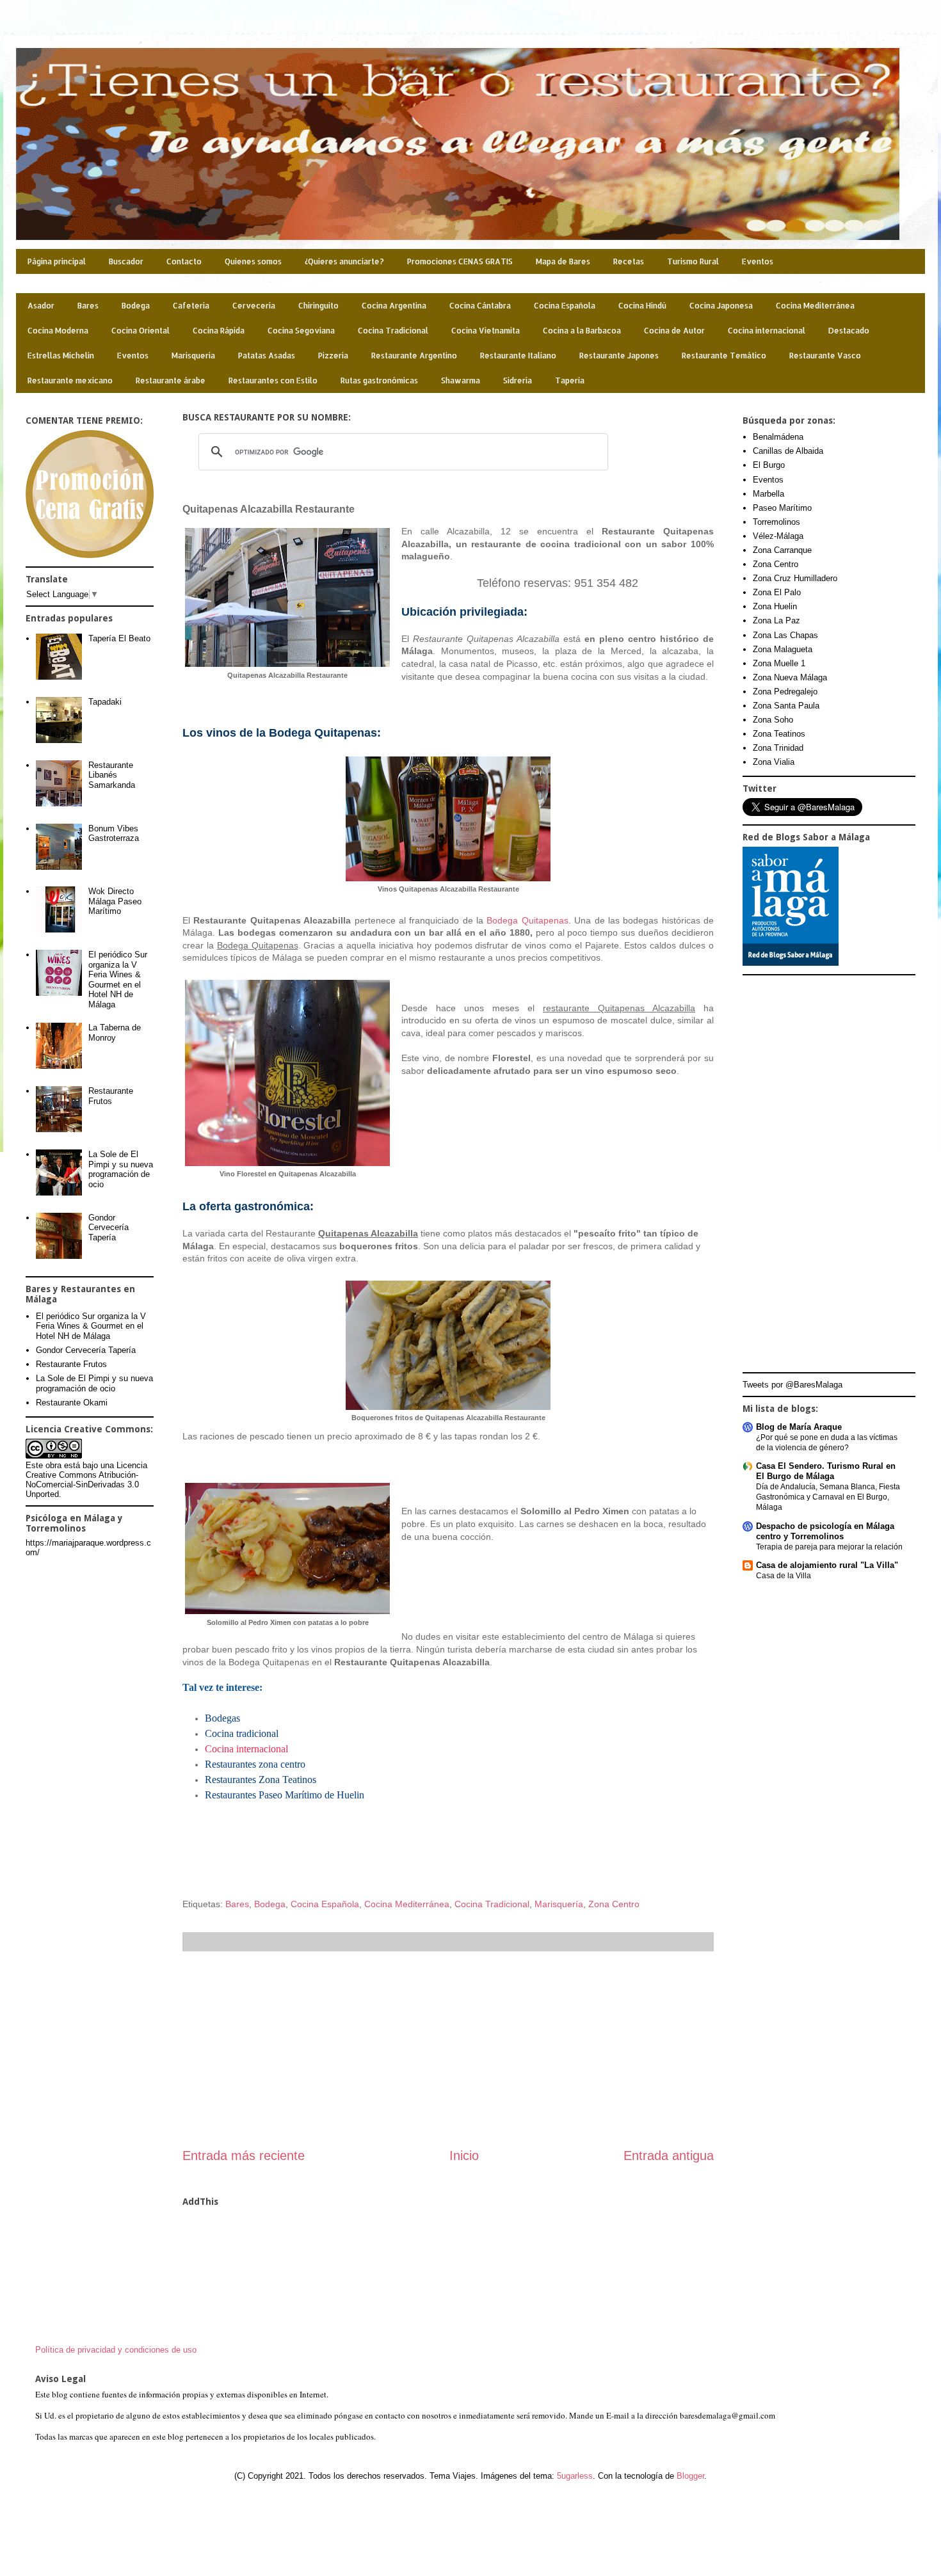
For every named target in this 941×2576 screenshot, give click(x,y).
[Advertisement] (448, 2049)
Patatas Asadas (267, 356)
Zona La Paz (776, 620)
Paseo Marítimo (782, 508)
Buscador (126, 261)
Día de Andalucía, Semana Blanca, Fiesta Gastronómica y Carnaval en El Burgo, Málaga (828, 1497)
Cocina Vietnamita (486, 331)
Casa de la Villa (784, 1576)
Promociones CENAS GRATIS (460, 261)
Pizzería (333, 356)
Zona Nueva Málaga (790, 677)
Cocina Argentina (394, 306)
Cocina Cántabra (480, 306)
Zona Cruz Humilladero (795, 578)
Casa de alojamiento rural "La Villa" (827, 1565)
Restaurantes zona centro (255, 1764)
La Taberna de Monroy (115, 1033)
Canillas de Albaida (788, 451)
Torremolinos (776, 522)
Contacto (184, 261)
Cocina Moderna (58, 331)
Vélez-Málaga (778, 536)
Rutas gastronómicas (379, 380)
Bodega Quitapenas (527, 920)
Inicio (464, 2156)
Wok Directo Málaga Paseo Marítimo (115, 901)
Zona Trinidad (778, 748)
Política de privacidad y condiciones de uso (116, 2350)
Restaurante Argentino (414, 356)
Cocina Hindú (642, 306)
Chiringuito (318, 306)
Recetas (629, 261)
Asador (41, 306)
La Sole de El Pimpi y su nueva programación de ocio (121, 1169)
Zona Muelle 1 (779, 663)
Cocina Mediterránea (815, 306)
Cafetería (191, 306)
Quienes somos (253, 261)
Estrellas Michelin (61, 356)
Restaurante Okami (72, 1403)
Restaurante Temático (724, 356)
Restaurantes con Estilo (273, 380)
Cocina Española (565, 306)
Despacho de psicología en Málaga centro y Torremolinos (825, 1531)
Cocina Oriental (141, 331)
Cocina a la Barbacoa (582, 331)
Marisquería (193, 356)
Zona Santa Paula (786, 706)
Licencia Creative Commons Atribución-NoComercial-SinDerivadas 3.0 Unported (86, 1480)
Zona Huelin (775, 606)
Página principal (57, 261)
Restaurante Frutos (111, 1096)
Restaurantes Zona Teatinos (261, 1780)
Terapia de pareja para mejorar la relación (829, 1547)
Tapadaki (105, 702)
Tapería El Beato (119, 638)
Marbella (768, 494)
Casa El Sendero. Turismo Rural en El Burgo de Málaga (826, 1471)
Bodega (136, 306)
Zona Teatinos (779, 734)
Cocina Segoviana (301, 331)
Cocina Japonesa (721, 306)
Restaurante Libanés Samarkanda (112, 775)
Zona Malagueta (783, 649)
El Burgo (769, 465)
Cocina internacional (767, 331)
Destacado (849, 331)
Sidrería (518, 380)
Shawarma (461, 380)
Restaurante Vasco (825, 356)
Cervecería (254, 306)
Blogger (690, 2476)
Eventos (758, 261)
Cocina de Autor (674, 331)
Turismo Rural (693, 261)
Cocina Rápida (219, 331)
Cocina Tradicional (393, 331)
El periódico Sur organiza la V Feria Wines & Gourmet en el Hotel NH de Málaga (118, 980)
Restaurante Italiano (518, 356)
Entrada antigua (669, 2156)
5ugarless (575, 2476)
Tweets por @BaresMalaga (792, 1385)
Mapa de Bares (563, 261)
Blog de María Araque (799, 1427)
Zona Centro (614, 1904)
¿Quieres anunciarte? (344, 261)
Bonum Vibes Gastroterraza (114, 834)
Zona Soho (773, 720)
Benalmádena (778, 437)
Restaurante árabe (171, 380)
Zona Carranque (782, 550)
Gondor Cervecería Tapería (109, 1228)
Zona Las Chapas (785, 635)
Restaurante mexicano (70, 380)
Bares (88, 306)
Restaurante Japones (619, 356)
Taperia (570, 380)
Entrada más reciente (244, 2156)
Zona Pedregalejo (785, 692)
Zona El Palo (777, 592)
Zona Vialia (774, 762)
